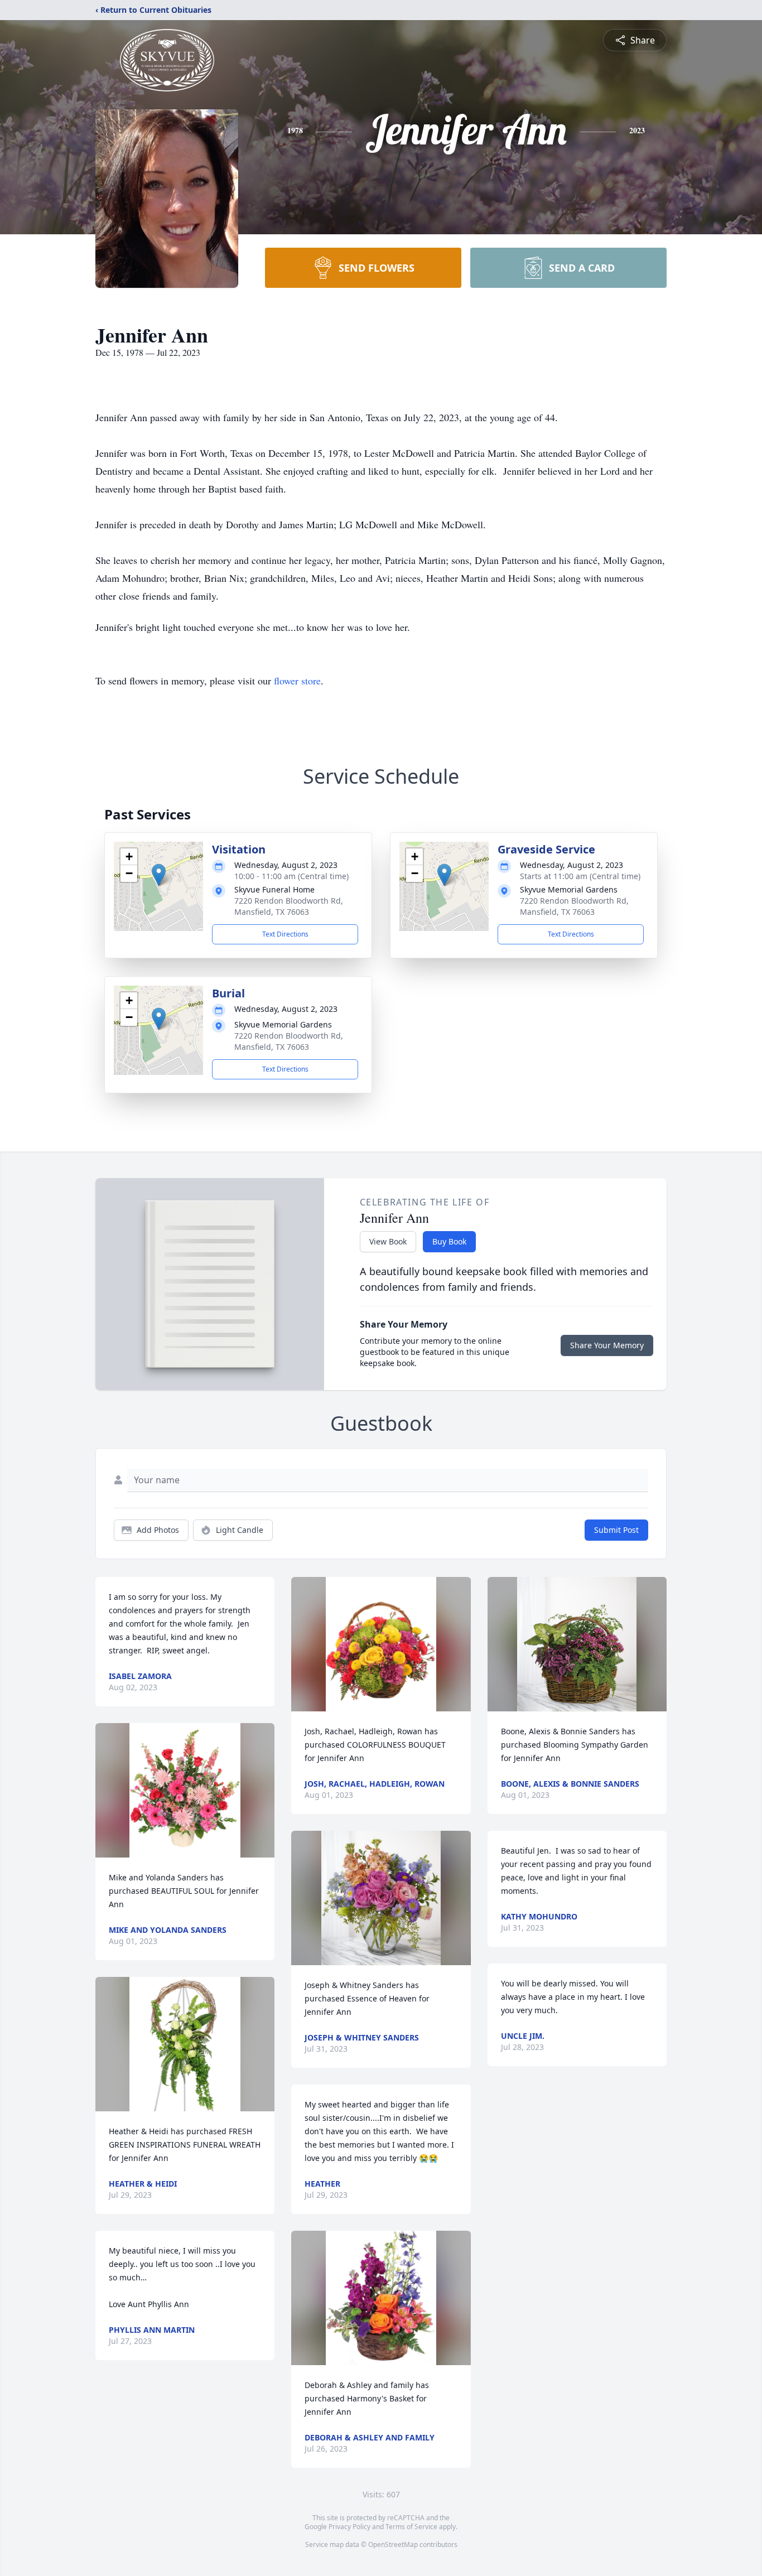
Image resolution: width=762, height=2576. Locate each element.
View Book (388, 1241)
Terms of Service (411, 2527)
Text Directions (285, 934)
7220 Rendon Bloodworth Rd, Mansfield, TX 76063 (289, 906)
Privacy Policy (349, 2527)
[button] (159, 875)
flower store (297, 681)
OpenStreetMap (393, 2544)
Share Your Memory (607, 1345)
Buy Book (449, 1241)
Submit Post (616, 1530)
